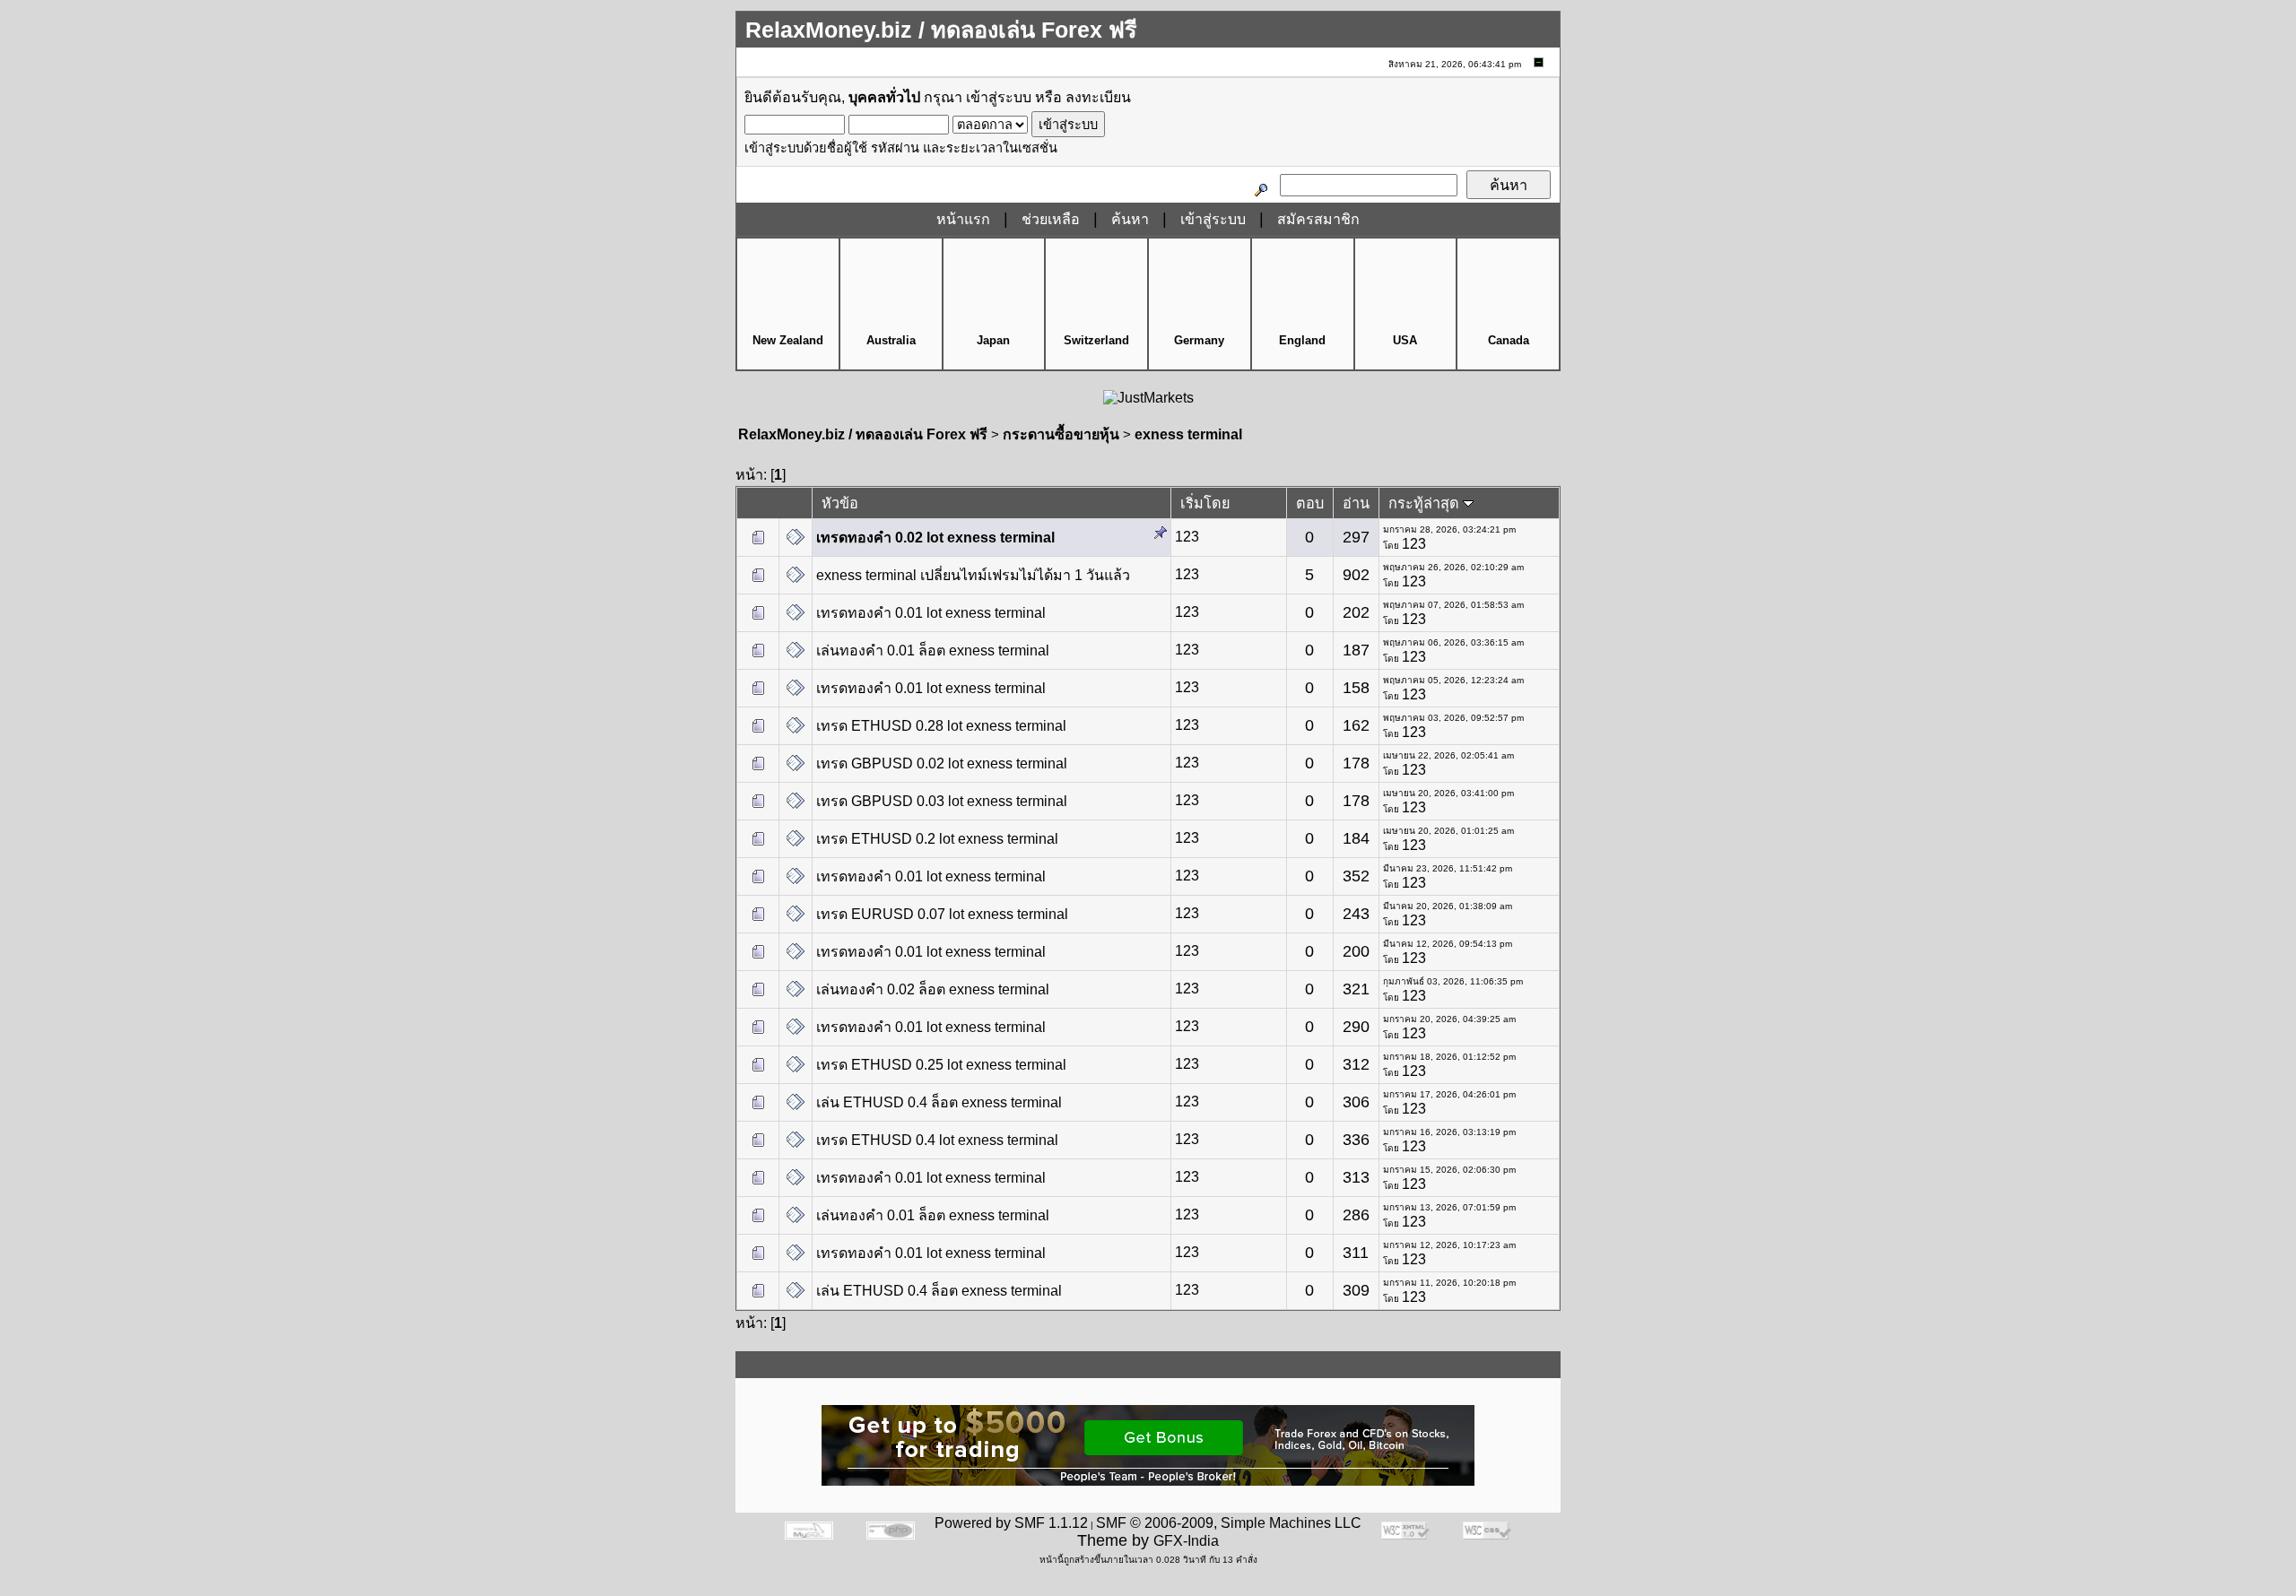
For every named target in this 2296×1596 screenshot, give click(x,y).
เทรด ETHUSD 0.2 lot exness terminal (937, 839)
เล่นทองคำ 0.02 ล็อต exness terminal (933, 989)
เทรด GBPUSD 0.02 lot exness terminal (942, 763)
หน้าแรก (963, 219)
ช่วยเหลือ (1051, 219)
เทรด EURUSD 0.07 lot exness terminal (942, 914)
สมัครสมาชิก (1318, 219)
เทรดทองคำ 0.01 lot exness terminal (931, 613)
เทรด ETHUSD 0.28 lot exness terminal (941, 726)
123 (1187, 537)
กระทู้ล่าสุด (1426, 503)
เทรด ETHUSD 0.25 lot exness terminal (941, 1065)
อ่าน (1356, 503)
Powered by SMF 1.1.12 (1011, 1523)
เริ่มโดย (1205, 503)
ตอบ (1310, 503)
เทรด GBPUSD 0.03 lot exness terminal (942, 801)
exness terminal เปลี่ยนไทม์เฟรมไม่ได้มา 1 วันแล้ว (973, 575)
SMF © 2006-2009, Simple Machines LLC (1229, 1523)
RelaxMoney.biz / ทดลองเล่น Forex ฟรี (863, 434)
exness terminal (1188, 434)
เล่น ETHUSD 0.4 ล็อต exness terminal (939, 1102)
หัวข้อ (840, 503)
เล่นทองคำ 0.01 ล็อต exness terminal (933, 651)
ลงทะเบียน (1098, 97)
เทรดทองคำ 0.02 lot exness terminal (935, 538)
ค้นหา (1130, 219)
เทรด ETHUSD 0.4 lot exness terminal (937, 1140)
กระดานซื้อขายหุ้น (1061, 434)
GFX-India (1186, 1541)
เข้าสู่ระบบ (999, 97)
